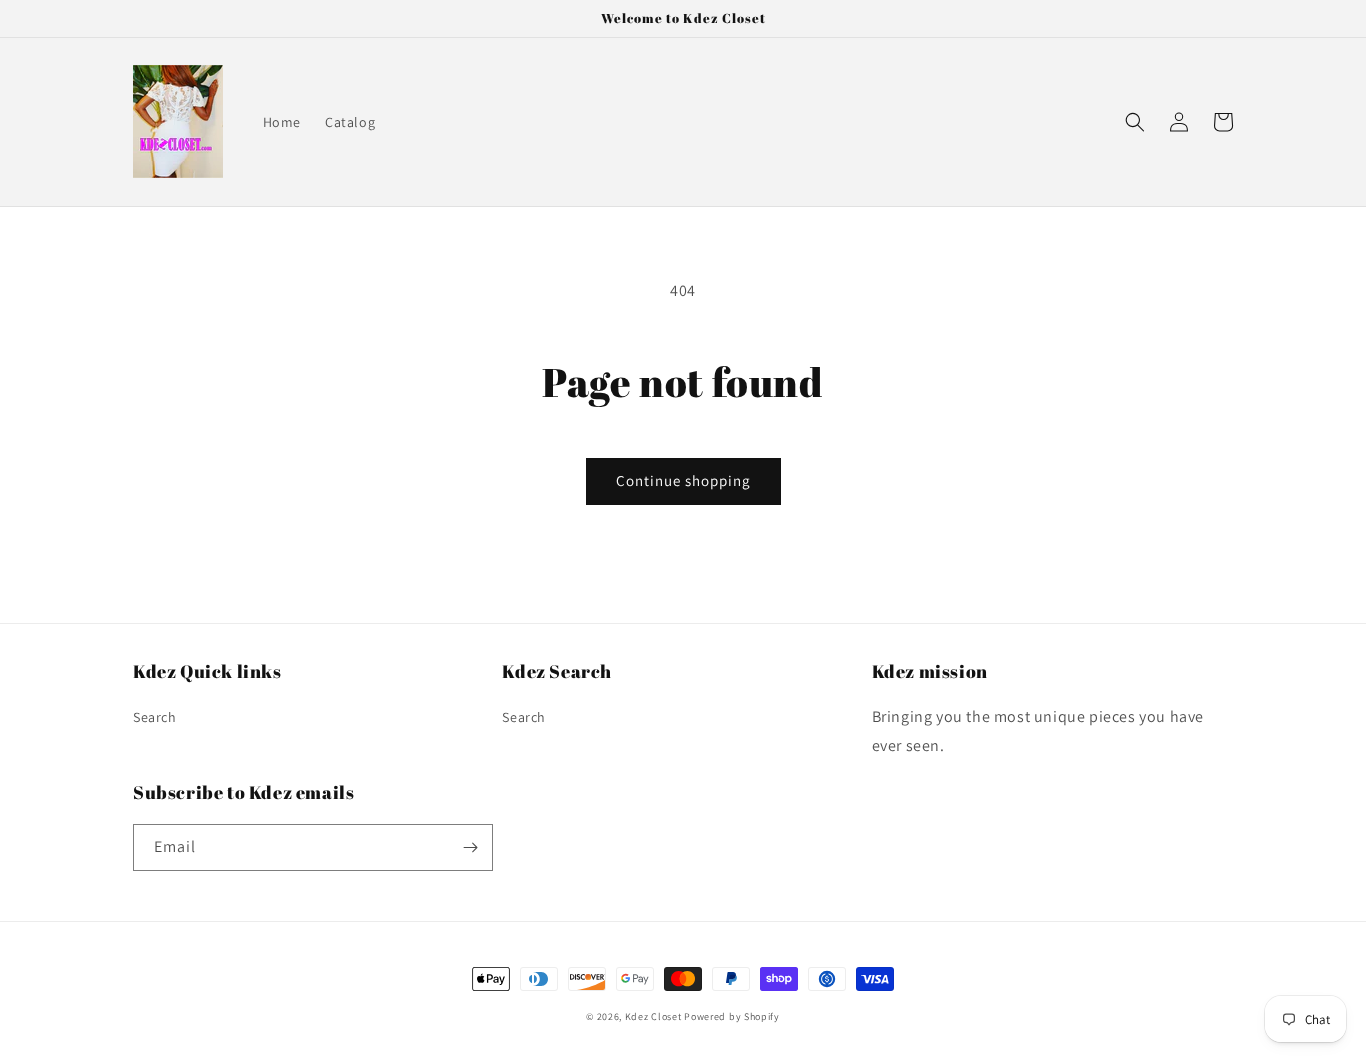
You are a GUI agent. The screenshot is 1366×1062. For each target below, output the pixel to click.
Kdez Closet (653, 1016)
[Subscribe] (470, 847)
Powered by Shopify (732, 1016)
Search (155, 717)
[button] (1135, 122)
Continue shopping (683, 480)
